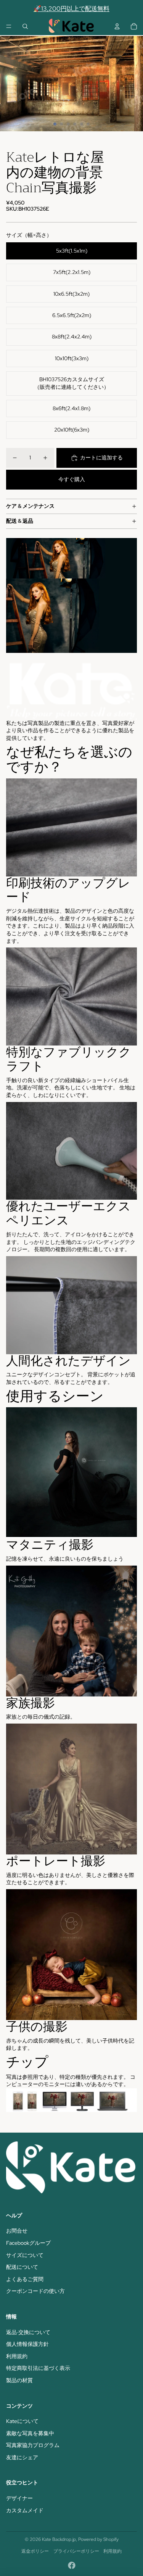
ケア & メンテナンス (30, 506)
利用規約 (17, 2356)
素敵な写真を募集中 (30, 2433)
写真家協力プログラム (33, 2445)
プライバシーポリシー (76, 2551)
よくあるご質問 (25, 2279)
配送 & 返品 (20, 521)
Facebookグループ (28, 2243)
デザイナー (19, 2498)
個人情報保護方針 (27, 2344)
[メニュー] (9, 26)
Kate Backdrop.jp (59, 2539)
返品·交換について (28, 2332)
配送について (22, 2267)
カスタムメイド (25, 2510)
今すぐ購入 (72, 479)
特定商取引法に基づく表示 (38, 2368)
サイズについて (25, 2255)
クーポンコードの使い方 (35, 2291)
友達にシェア (22, 2457)
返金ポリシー (35, 2551)
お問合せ (17, 2231)
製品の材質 (19, 2380)
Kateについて (22, 2421)
